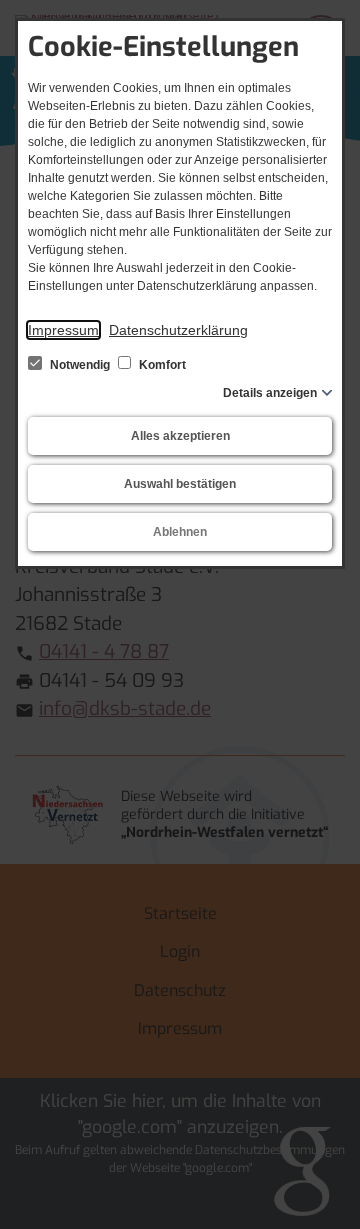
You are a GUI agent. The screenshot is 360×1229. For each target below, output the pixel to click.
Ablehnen (180, 532)
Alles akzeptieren (180, 436)
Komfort (161, 365)
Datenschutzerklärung (178, 330)
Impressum (63, 330)
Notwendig (80, 365)
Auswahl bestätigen (180, 484)
